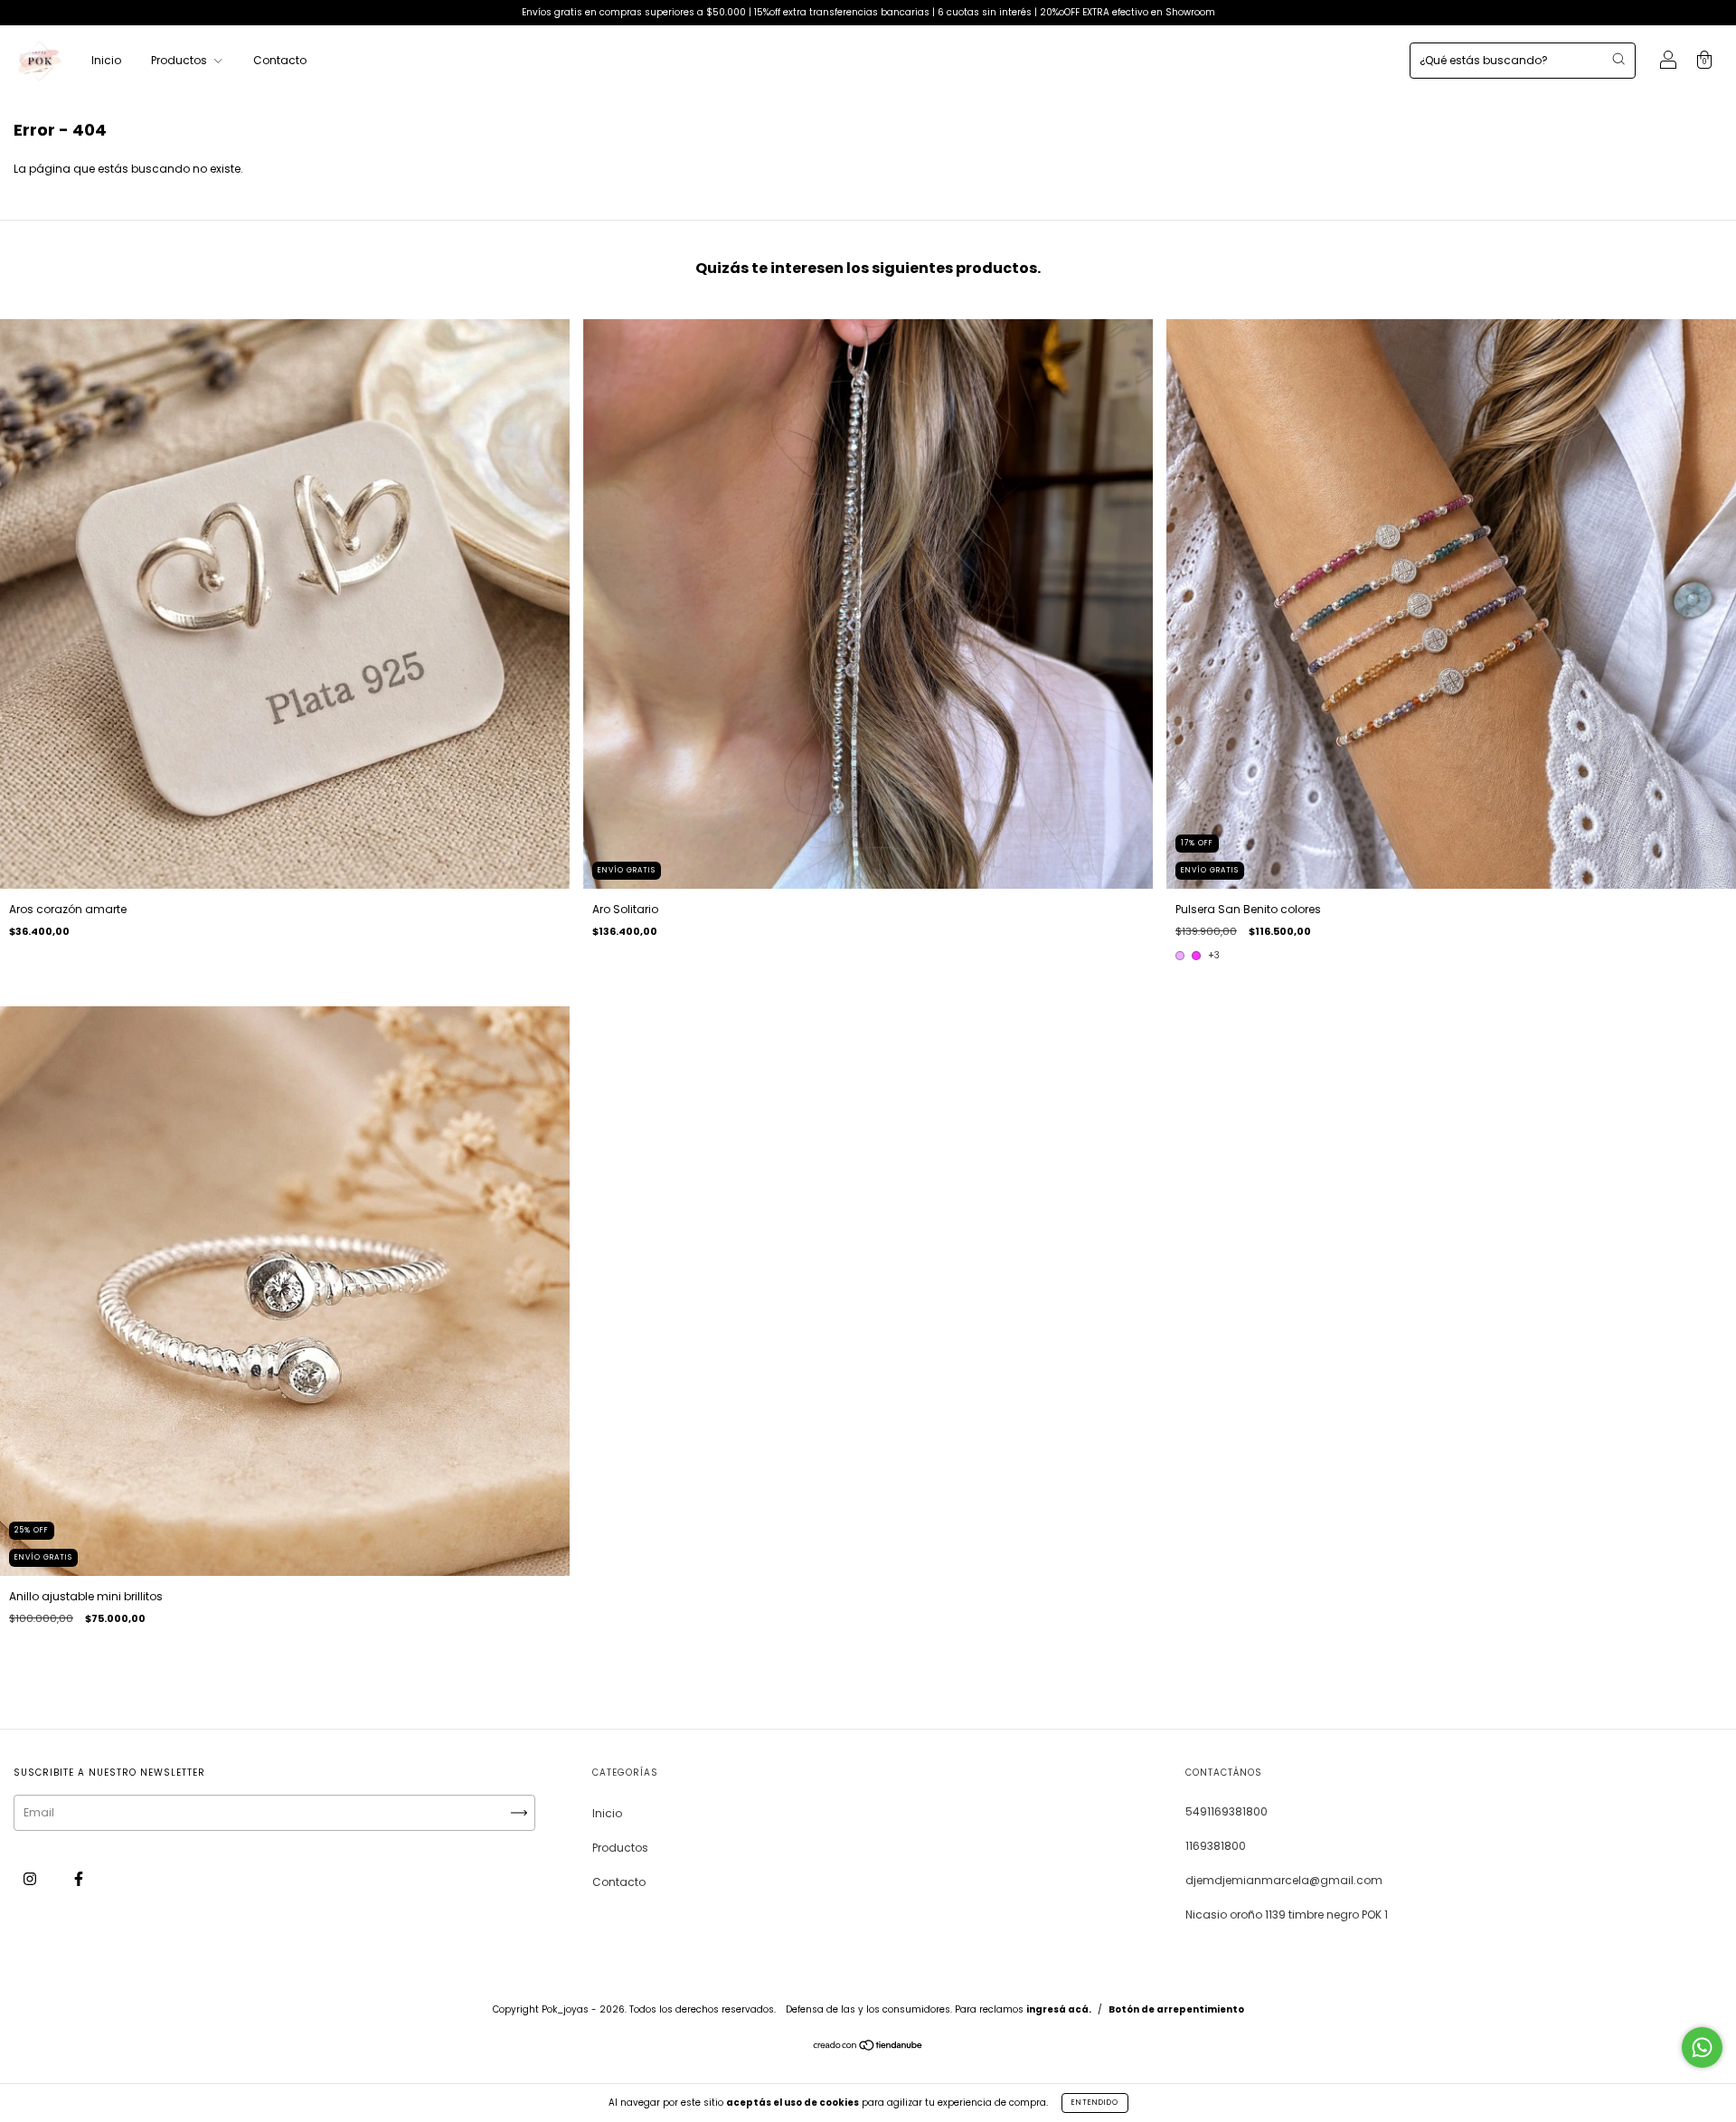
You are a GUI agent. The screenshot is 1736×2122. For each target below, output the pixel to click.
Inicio (106, 60)
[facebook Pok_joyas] (79, 1878)
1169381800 (1216, 1846)
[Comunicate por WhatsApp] (1702, 2047)
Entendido (1095, 2103)
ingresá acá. (1059, 2009)
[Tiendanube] (868, 2047)
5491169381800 (1227, 1811)
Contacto (280, 60)
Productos (180, 60)
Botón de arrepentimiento (1176, 2009)
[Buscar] (1618, 59)
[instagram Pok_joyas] (31, 1878)
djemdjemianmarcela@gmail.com (1284, 1880)
